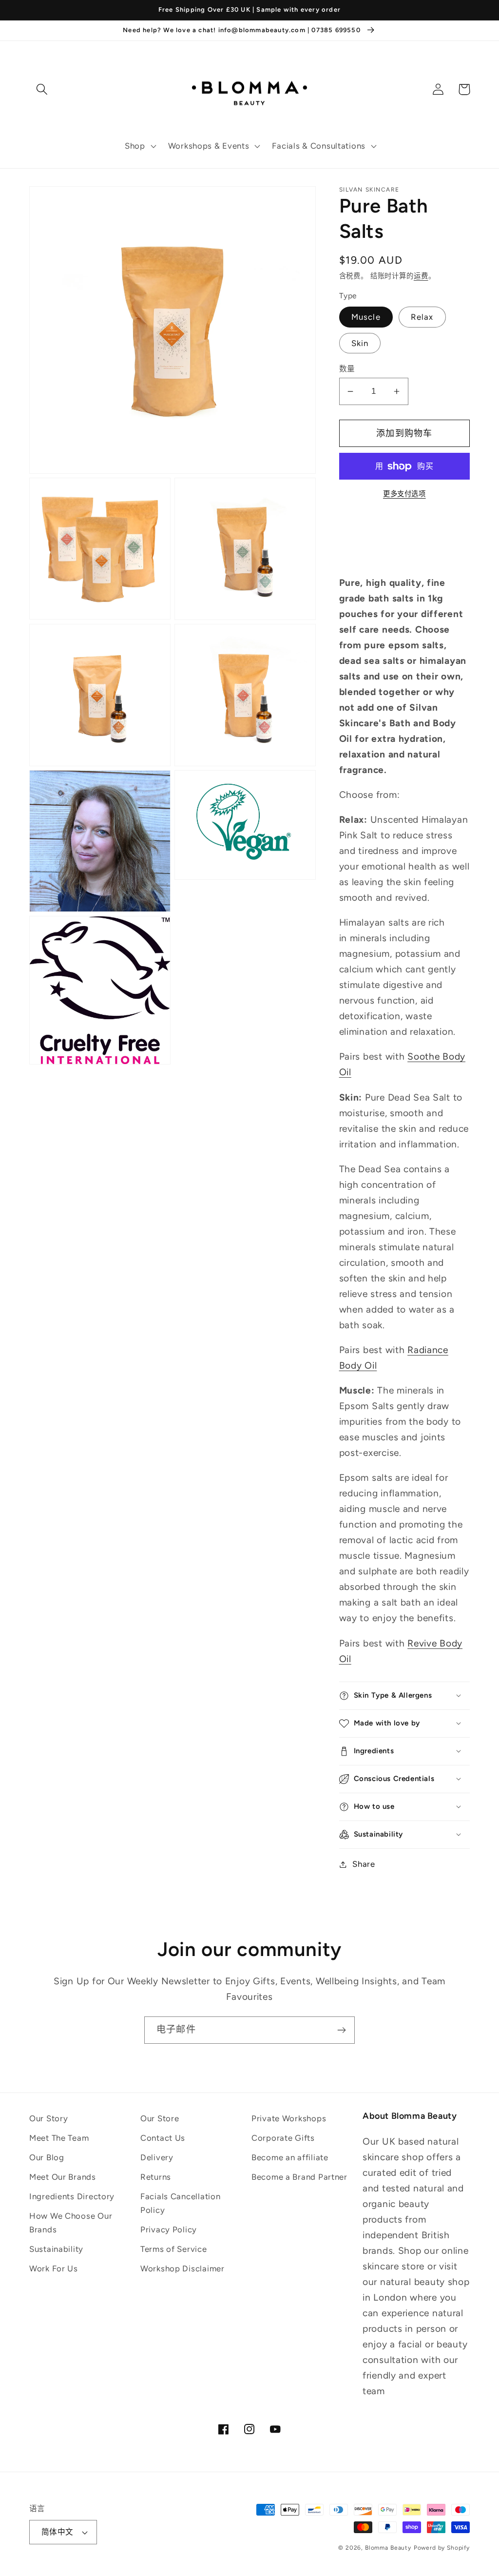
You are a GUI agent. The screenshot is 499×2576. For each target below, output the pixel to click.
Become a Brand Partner (299, 2177)
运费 (421, 276)
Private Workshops (289, 2118)
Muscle (366, 317)
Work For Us (54, 2268)
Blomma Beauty (388, 2548)
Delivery (157, 2157)
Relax (422, 317)
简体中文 (58, 2532)
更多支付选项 (404, 494)
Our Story (48, 2118)
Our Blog (47, 2157)
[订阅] (341, 2030)
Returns (156, 2177)
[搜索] (42, 89)
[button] (140, 146)
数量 (347, 369)
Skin (360, 343)
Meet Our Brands (63, 2177)
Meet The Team (59, 2138)
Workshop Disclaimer (182, 2268)
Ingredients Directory (72, 2196)
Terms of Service (174, 2249)
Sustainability (56, 2249)
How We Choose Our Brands (71, 2223)
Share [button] (364, 1864)
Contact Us (163, 2138)
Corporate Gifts (283, 2138)
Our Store (160, 2118)
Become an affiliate (290, 2157)
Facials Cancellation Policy (180, 2203)
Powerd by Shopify (442, 2548)
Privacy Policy (169, 2229)
